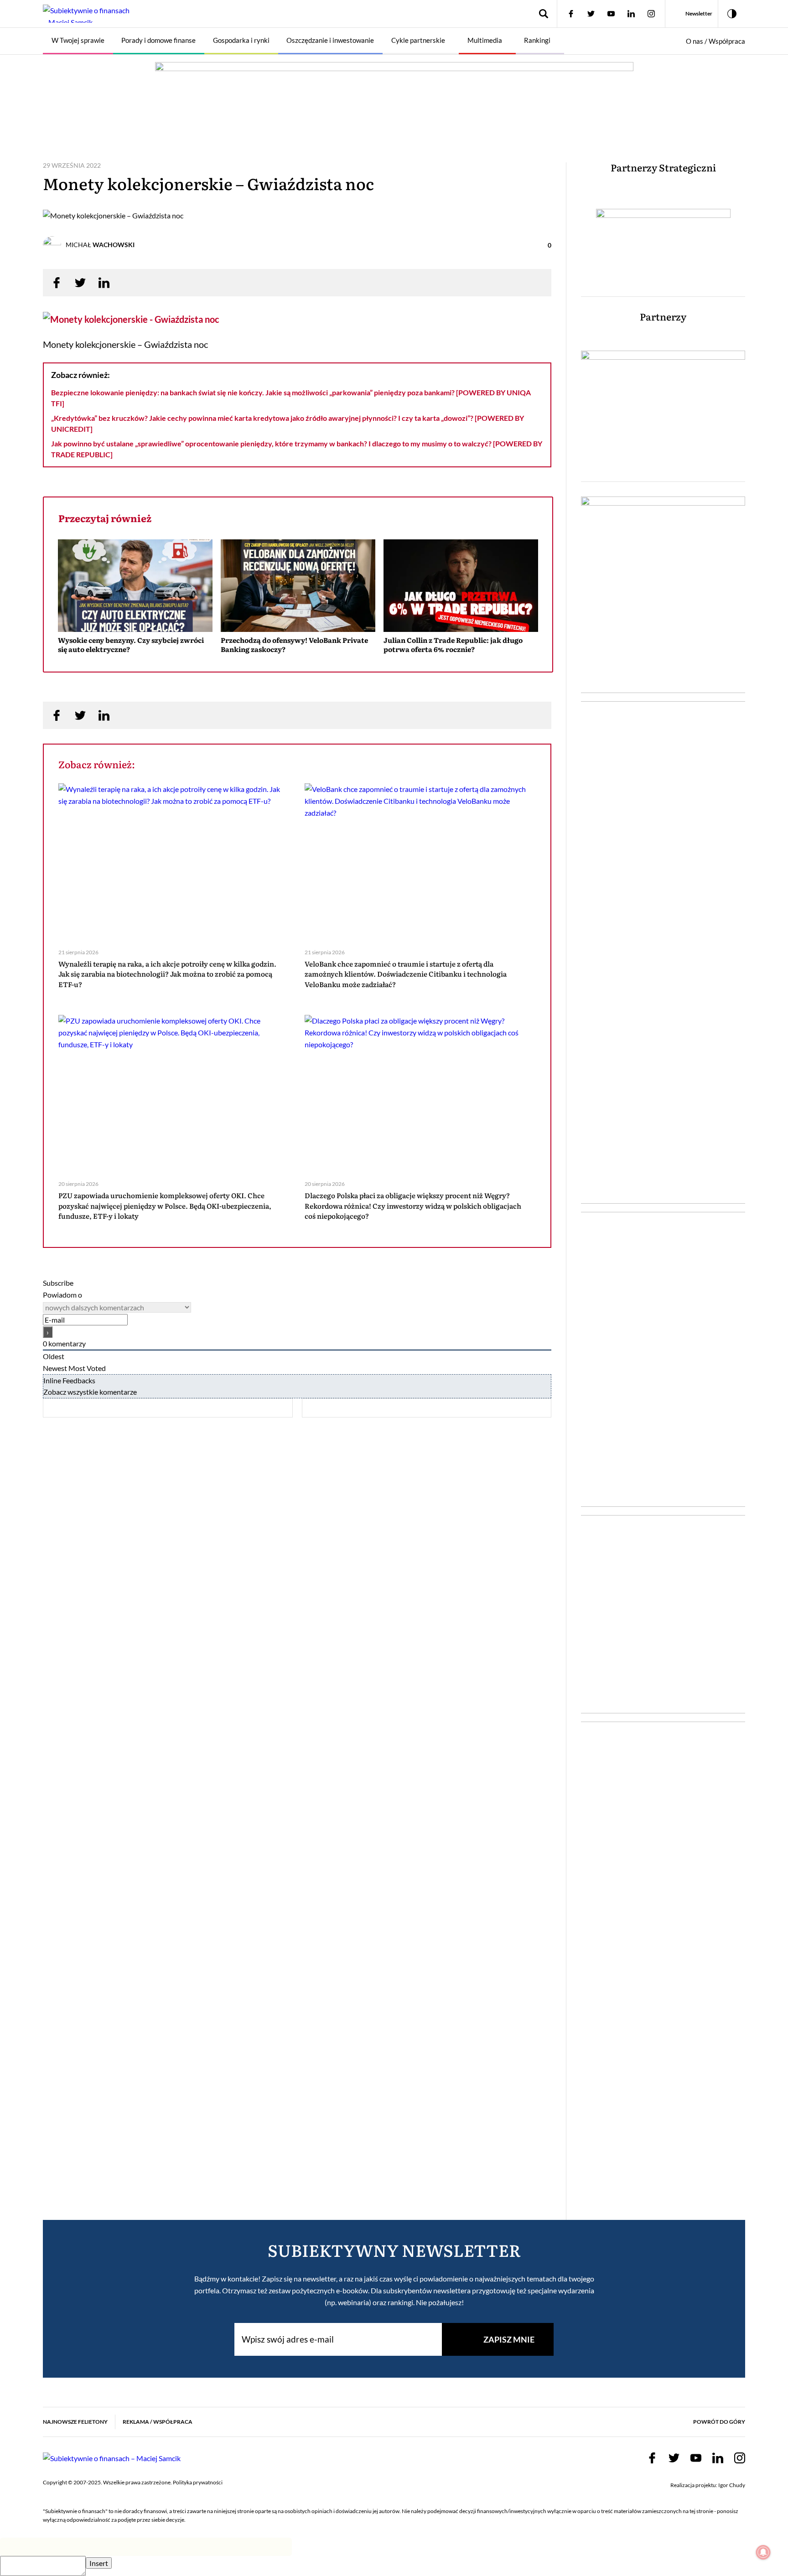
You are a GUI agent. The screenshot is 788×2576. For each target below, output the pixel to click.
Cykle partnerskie (418, 40)
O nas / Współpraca (715, 41)
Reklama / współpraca (158, 2422)
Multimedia (485, 40)
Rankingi (537, 40)
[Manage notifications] (763, 2552)
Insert (99, 2563)
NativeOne (298, 666)
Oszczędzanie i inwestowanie (330, 40)
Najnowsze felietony (75, 2422)
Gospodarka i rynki (241, 40)
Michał (100, 245)
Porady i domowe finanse (158, 40)
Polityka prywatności (198, 2482)
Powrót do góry (719, 2422)
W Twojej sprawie (78, 40)
